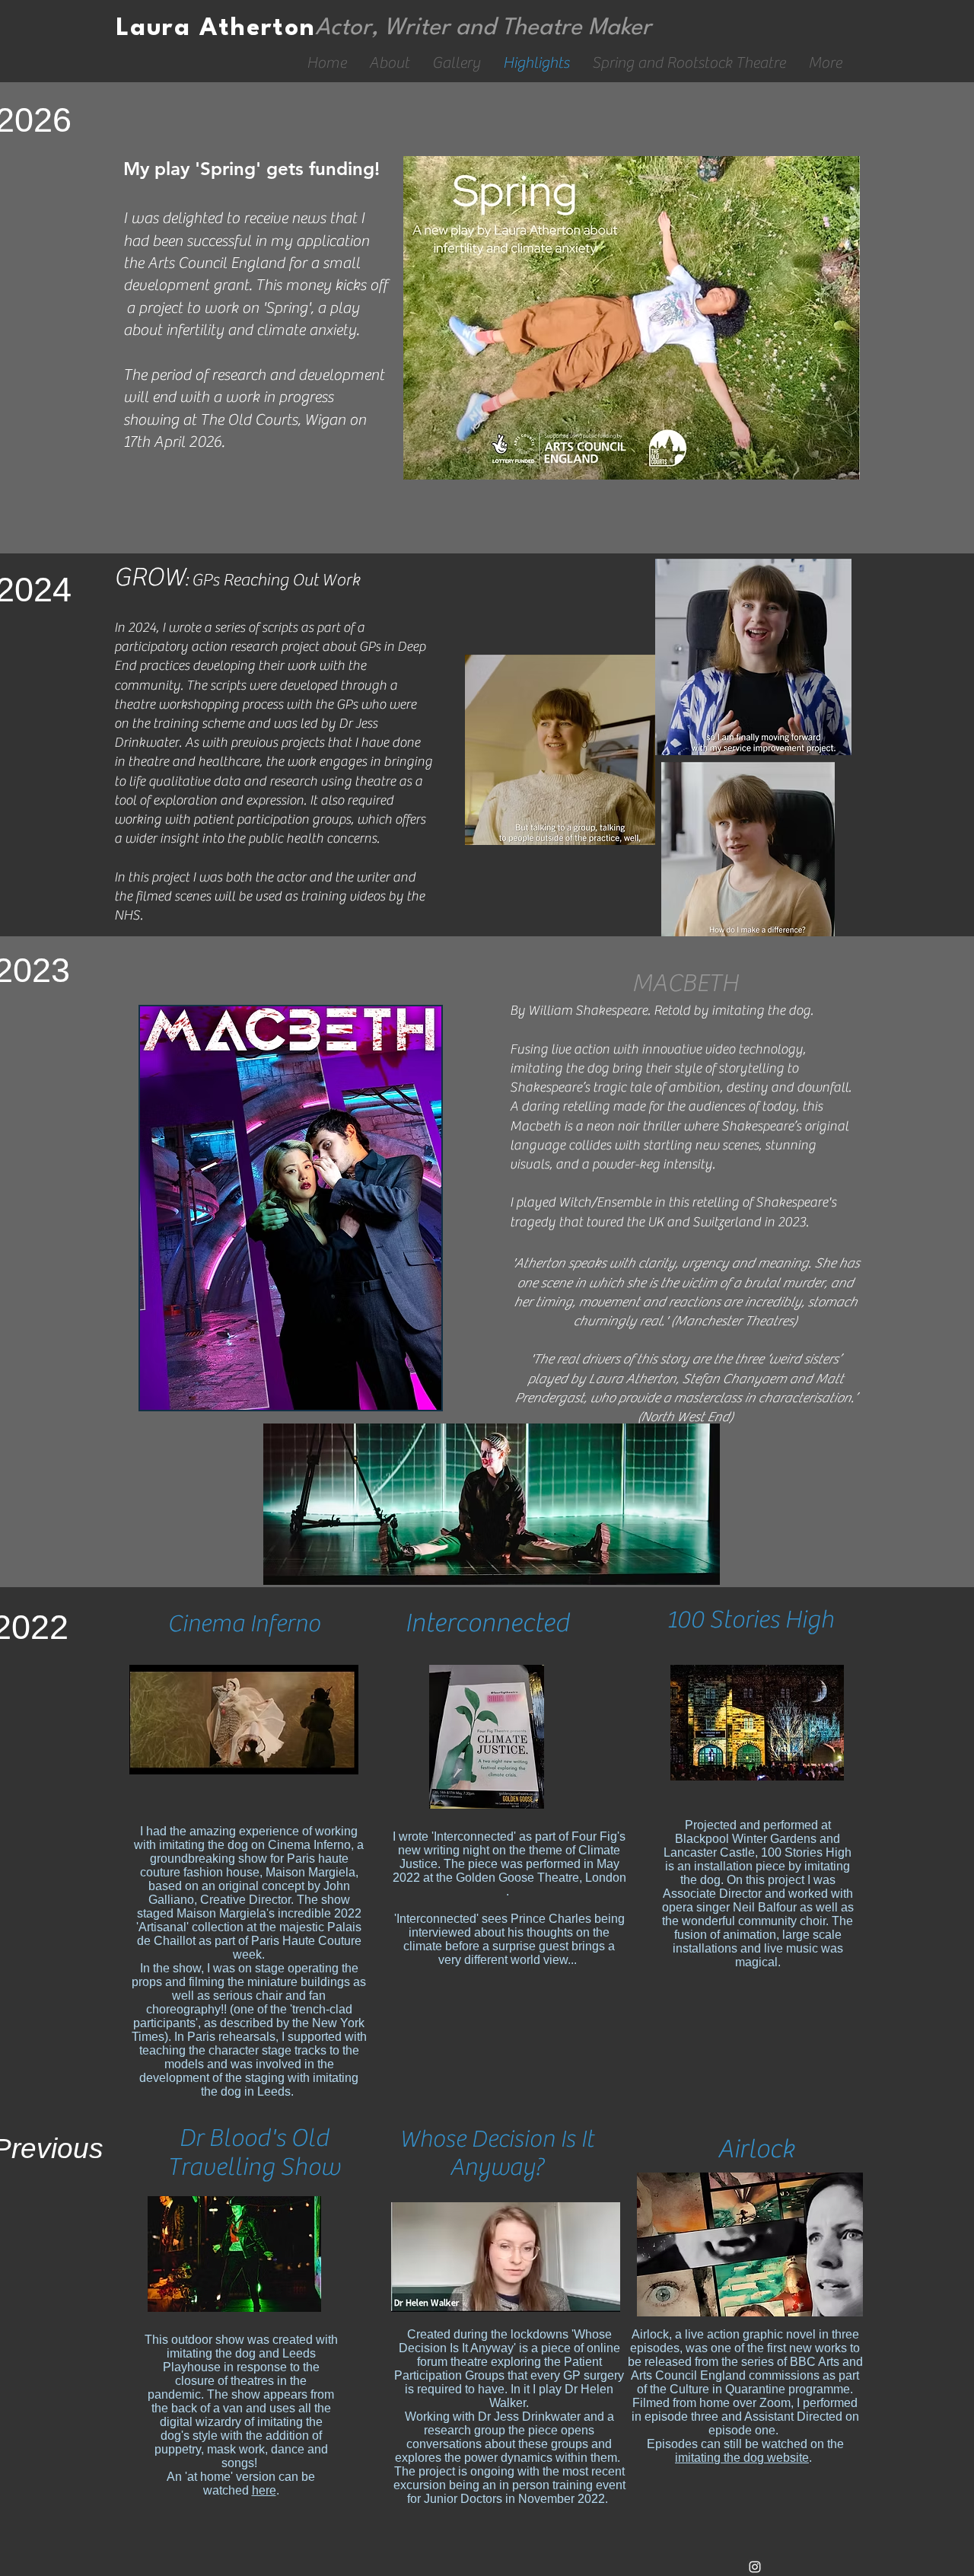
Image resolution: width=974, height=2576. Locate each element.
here (264, 2490)
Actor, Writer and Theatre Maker (483, 28)
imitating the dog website (742, 2458)
